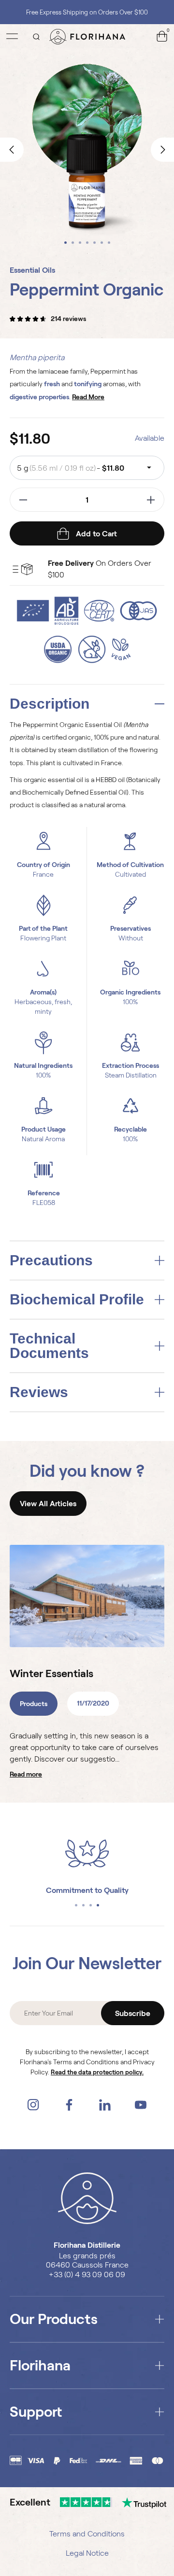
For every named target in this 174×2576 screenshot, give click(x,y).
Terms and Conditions (87, 2534)
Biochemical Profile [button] (77, 1300)
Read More (26, 1774)
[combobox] (87, 468)
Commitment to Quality (87, 1890)
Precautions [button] (51, 1260)
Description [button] (50, 704)
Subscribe (133, 2013)
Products (34, 1704)
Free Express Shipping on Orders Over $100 (87, 12)
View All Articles (48, 1504)
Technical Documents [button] (49, 1346)
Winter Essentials (51, 1673)
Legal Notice (87, 2553)
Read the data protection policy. (97, 2072)
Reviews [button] (39, 1392)
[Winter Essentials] (87, 1596)
